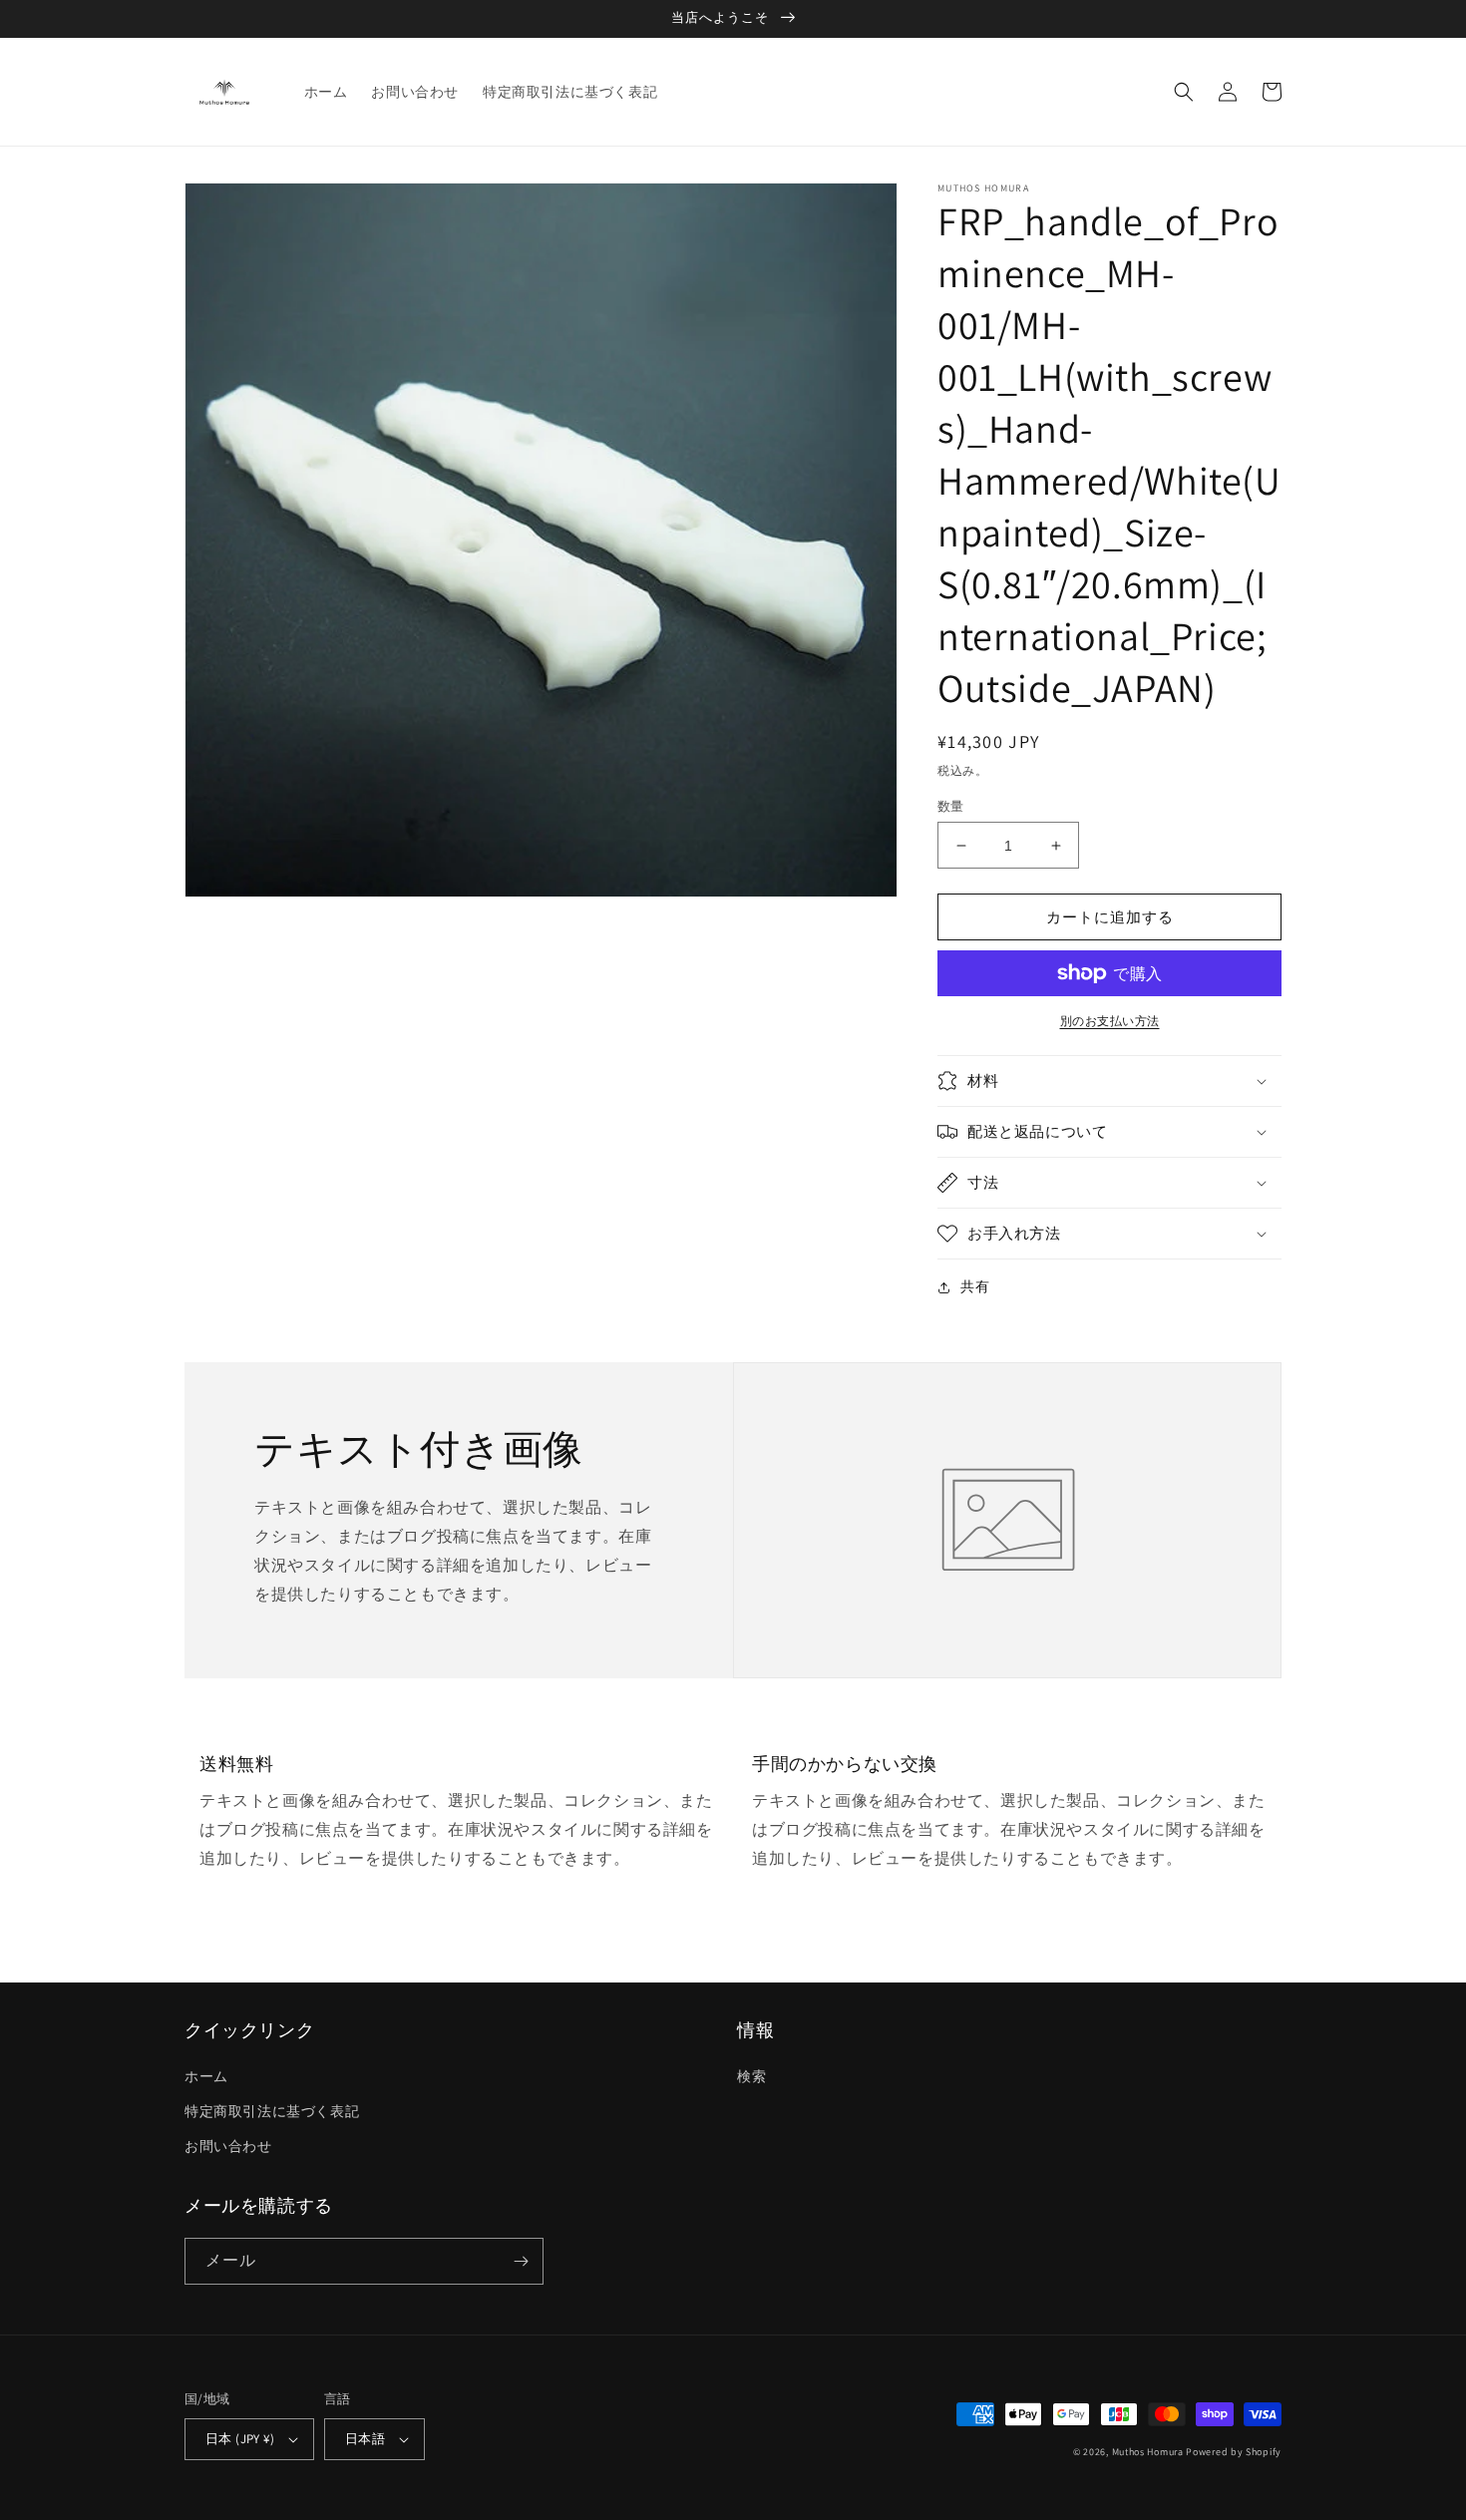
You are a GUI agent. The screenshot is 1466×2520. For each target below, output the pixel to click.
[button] (1184, 92)
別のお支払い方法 (1110, 1021)
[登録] (521, 2261)
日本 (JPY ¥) (240, 2439)
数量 (951, 806)
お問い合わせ (228, 2146)
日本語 (365, 2439)
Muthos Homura (1148, 2452)
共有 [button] (975, 1286)
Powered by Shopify (1234, 2452)
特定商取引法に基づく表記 (272, 2111)
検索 (751, 2076)
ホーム (206, 2076)
